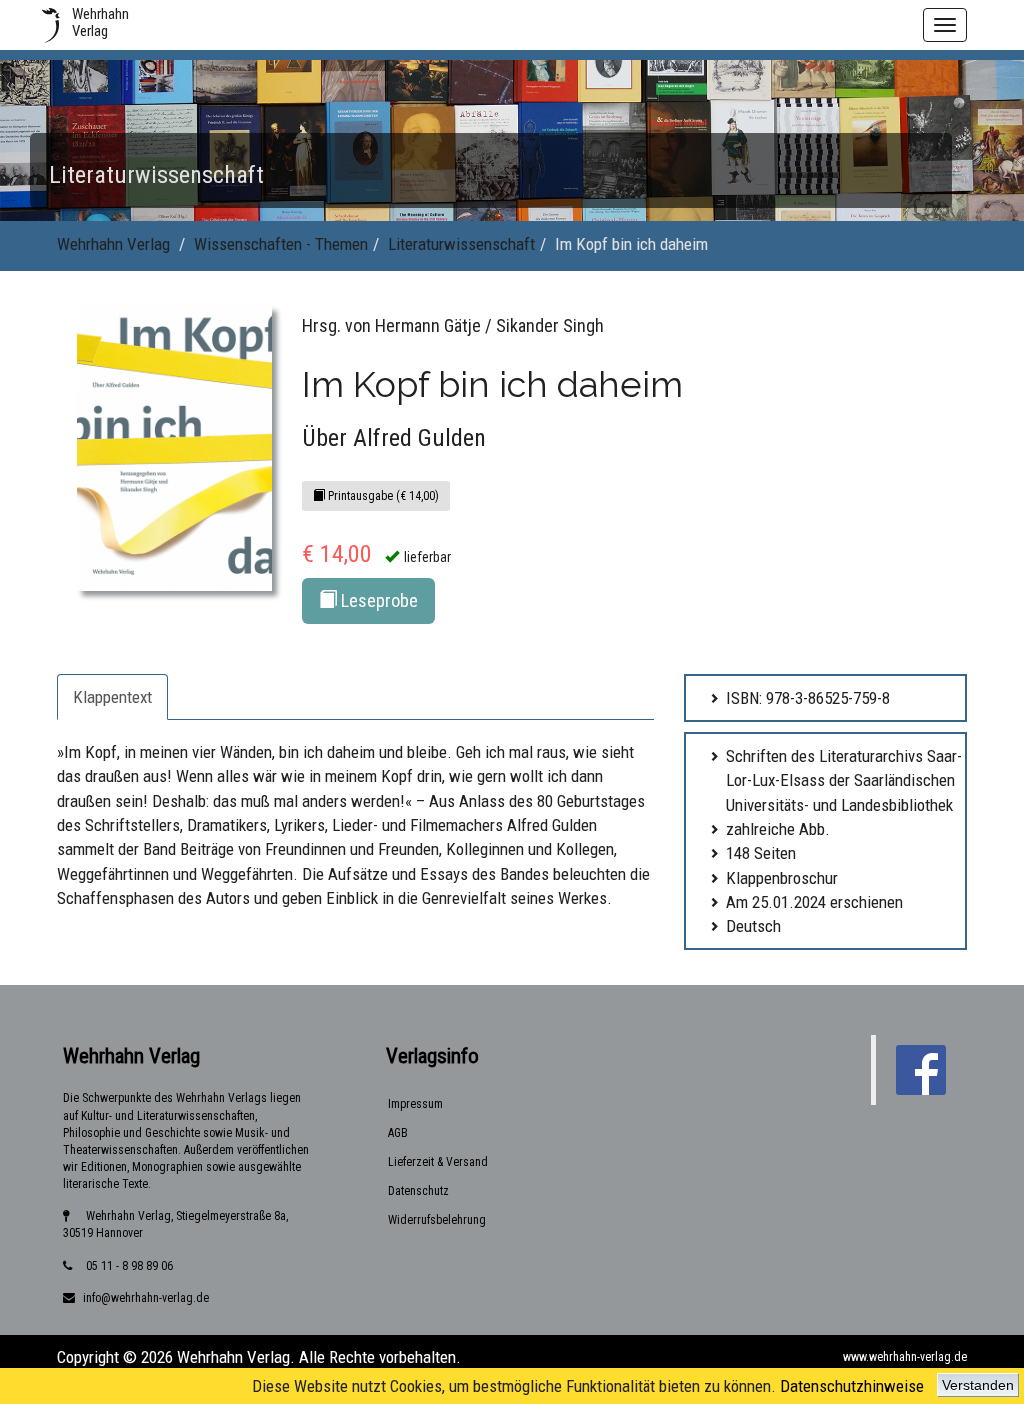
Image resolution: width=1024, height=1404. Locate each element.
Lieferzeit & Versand (438, 1162)
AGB (398, 1133)
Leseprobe (377, 600)
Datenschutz (418, 1191)
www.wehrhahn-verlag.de (905, 1357)
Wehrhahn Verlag (113, 244)
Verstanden (978, 1385)
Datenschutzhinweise (852, 1386)
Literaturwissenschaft (461, 244)
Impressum (415, 1104)
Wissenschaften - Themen (281, 244)
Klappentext (112, 697)
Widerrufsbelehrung (437, 1220)
